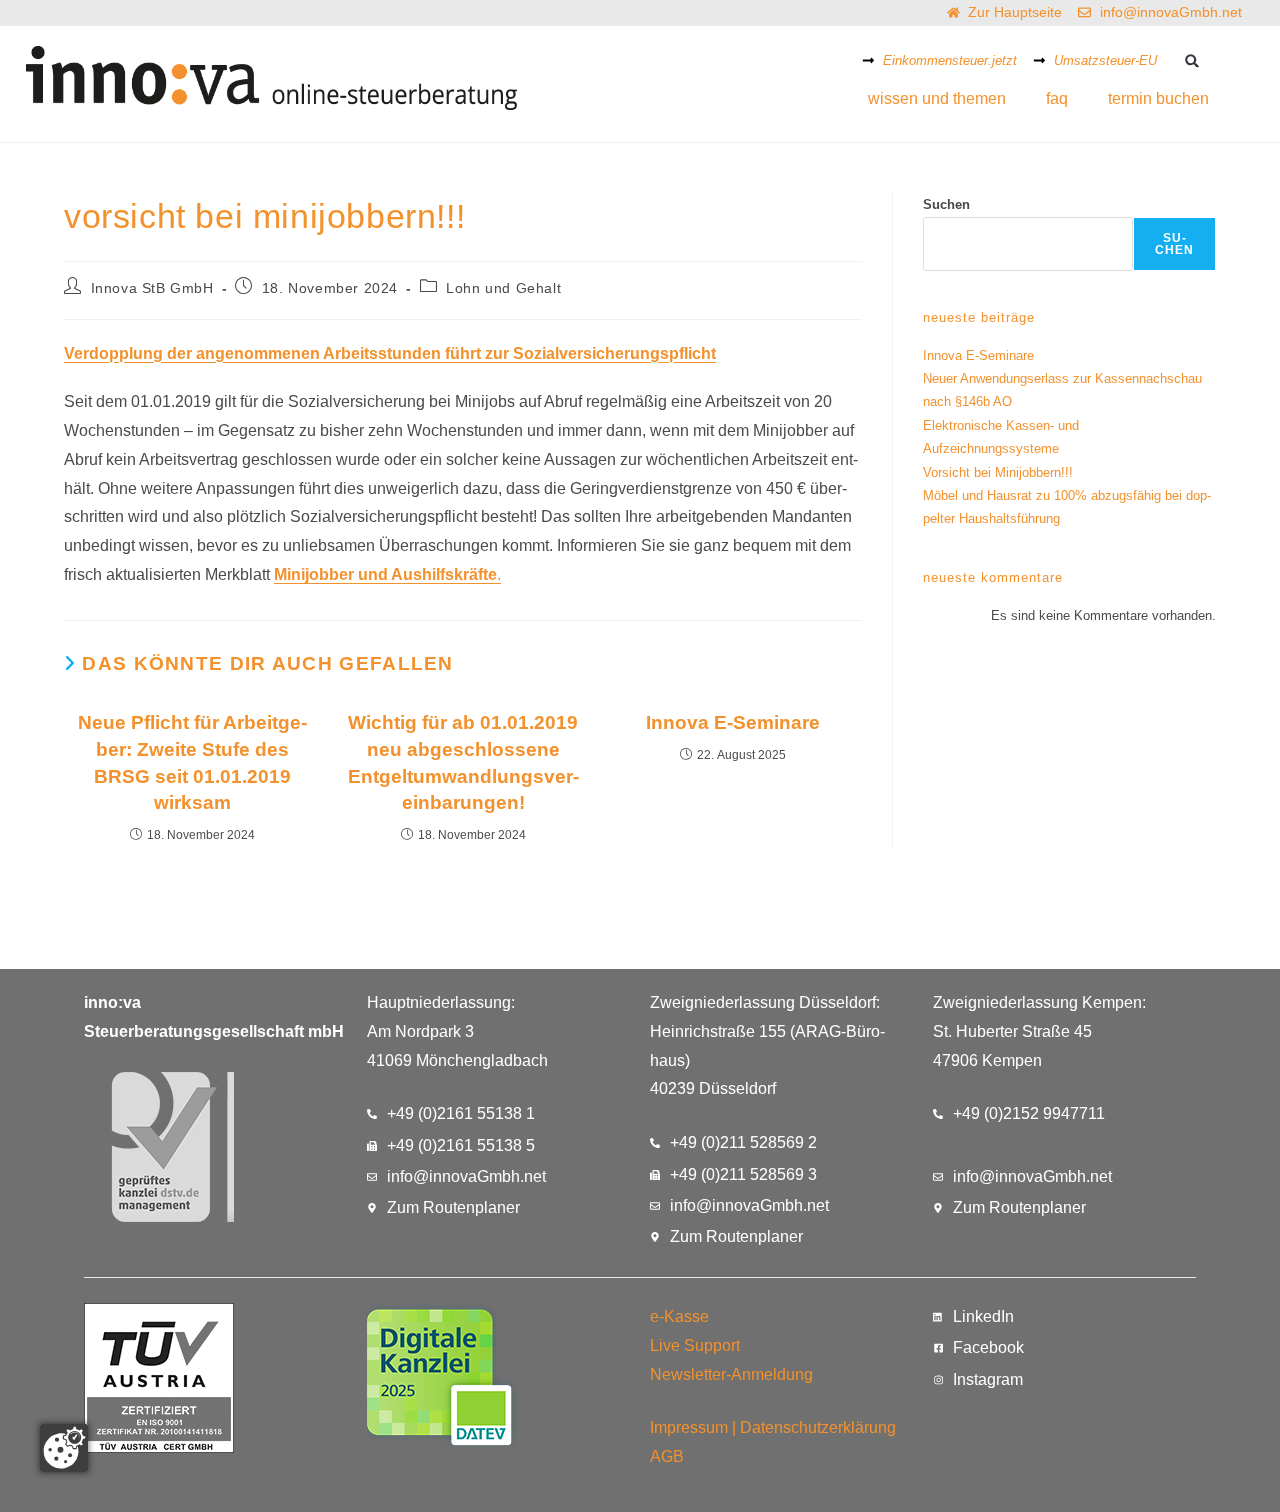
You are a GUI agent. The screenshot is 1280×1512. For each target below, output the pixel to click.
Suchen (946, 204)
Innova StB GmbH (152, 288)
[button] (1191, 60)
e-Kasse (679, 1316)
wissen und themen (937, 98)
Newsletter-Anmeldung (731, 1374)
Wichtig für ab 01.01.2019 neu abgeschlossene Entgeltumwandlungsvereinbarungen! (463, 763)
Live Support (695, 1345)
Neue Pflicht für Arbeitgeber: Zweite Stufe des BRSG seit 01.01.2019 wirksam (192, 763)
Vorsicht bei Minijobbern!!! (998, 472)
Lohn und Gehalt (503, 288)
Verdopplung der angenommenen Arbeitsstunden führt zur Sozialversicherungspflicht (390, 353)
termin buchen (1158, 98)
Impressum (689, 1427)
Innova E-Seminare (733, 722)
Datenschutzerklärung (818, 1427)
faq (1057, 98)
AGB (667, 1456)
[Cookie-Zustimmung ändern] (64, 1448)
